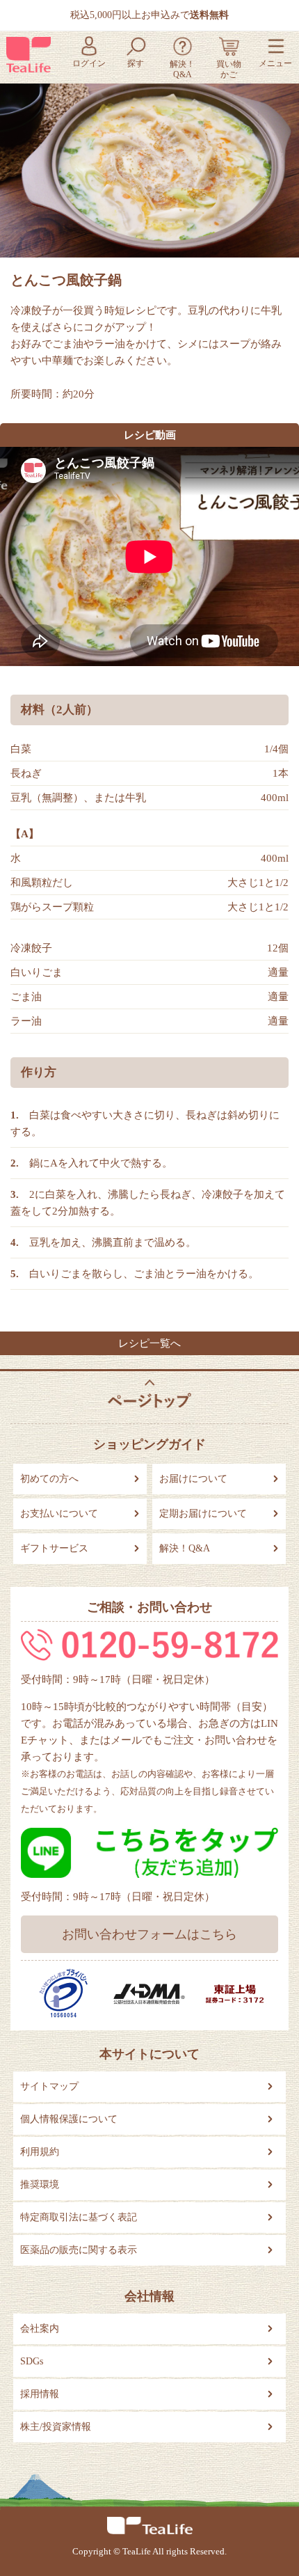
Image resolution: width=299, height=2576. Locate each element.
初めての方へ (49, 1479)
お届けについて (193, 1479)
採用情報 (40, 2394)
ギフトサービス (54, 1548)
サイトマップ (49, 2086)
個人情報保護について (69, 2119)
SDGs (32, 2361)
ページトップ (149, 1394)
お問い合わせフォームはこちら (149, 1934)
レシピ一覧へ (149, 1343)
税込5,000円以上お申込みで (149, 15)
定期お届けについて (203, 1514)
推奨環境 (40, 2184)
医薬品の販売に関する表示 (79, 2250)
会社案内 (40, 2329)
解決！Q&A (185, 1548)
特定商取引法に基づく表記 (79, 2217)
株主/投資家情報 (56, 2427)
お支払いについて (59, 1514)
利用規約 (40, 2152)
